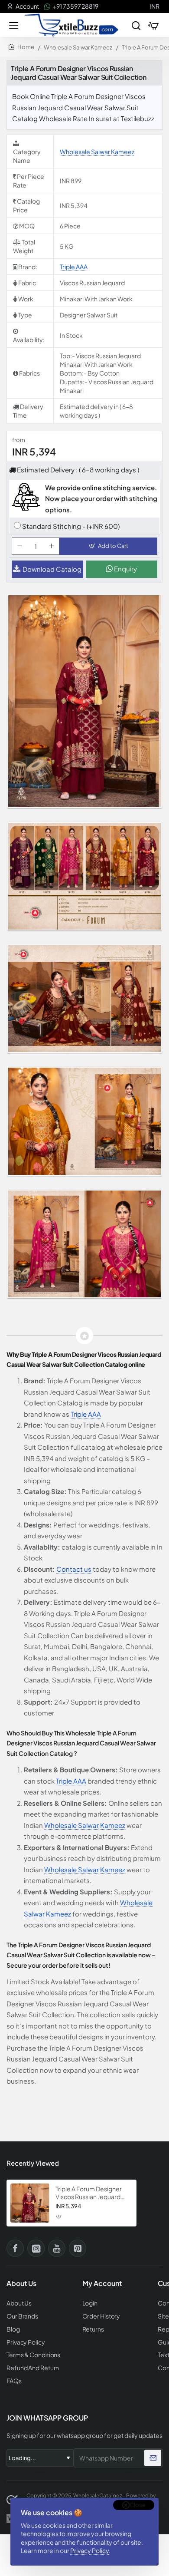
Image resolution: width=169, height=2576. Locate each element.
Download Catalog (52, 569)
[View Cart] (153, 25)
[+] (52, 546)
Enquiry (125, 569)
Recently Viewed (33, 2163)
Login (90, 2303)
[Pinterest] (78, 2248)
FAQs (14, 2381)
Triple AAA (74, 267)
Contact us (74, 1569)
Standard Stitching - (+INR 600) (71, 526)
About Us (19, 2303)
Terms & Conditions (33, 2355)
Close (138, 2505)
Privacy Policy (89, 2550)
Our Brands (22, 2316)
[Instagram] (36, 2248)
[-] (19, 546)
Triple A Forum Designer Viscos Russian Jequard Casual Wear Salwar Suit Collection (89, 2193)
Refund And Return (33, 2368)
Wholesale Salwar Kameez (78, 47)
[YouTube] (57, 2248)
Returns (93, 2329)
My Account (102, 2283)
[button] (108, 546)
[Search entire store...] (136, 25)
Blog (13, 2329)
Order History (101, 2316)
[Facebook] (15, 2248)
